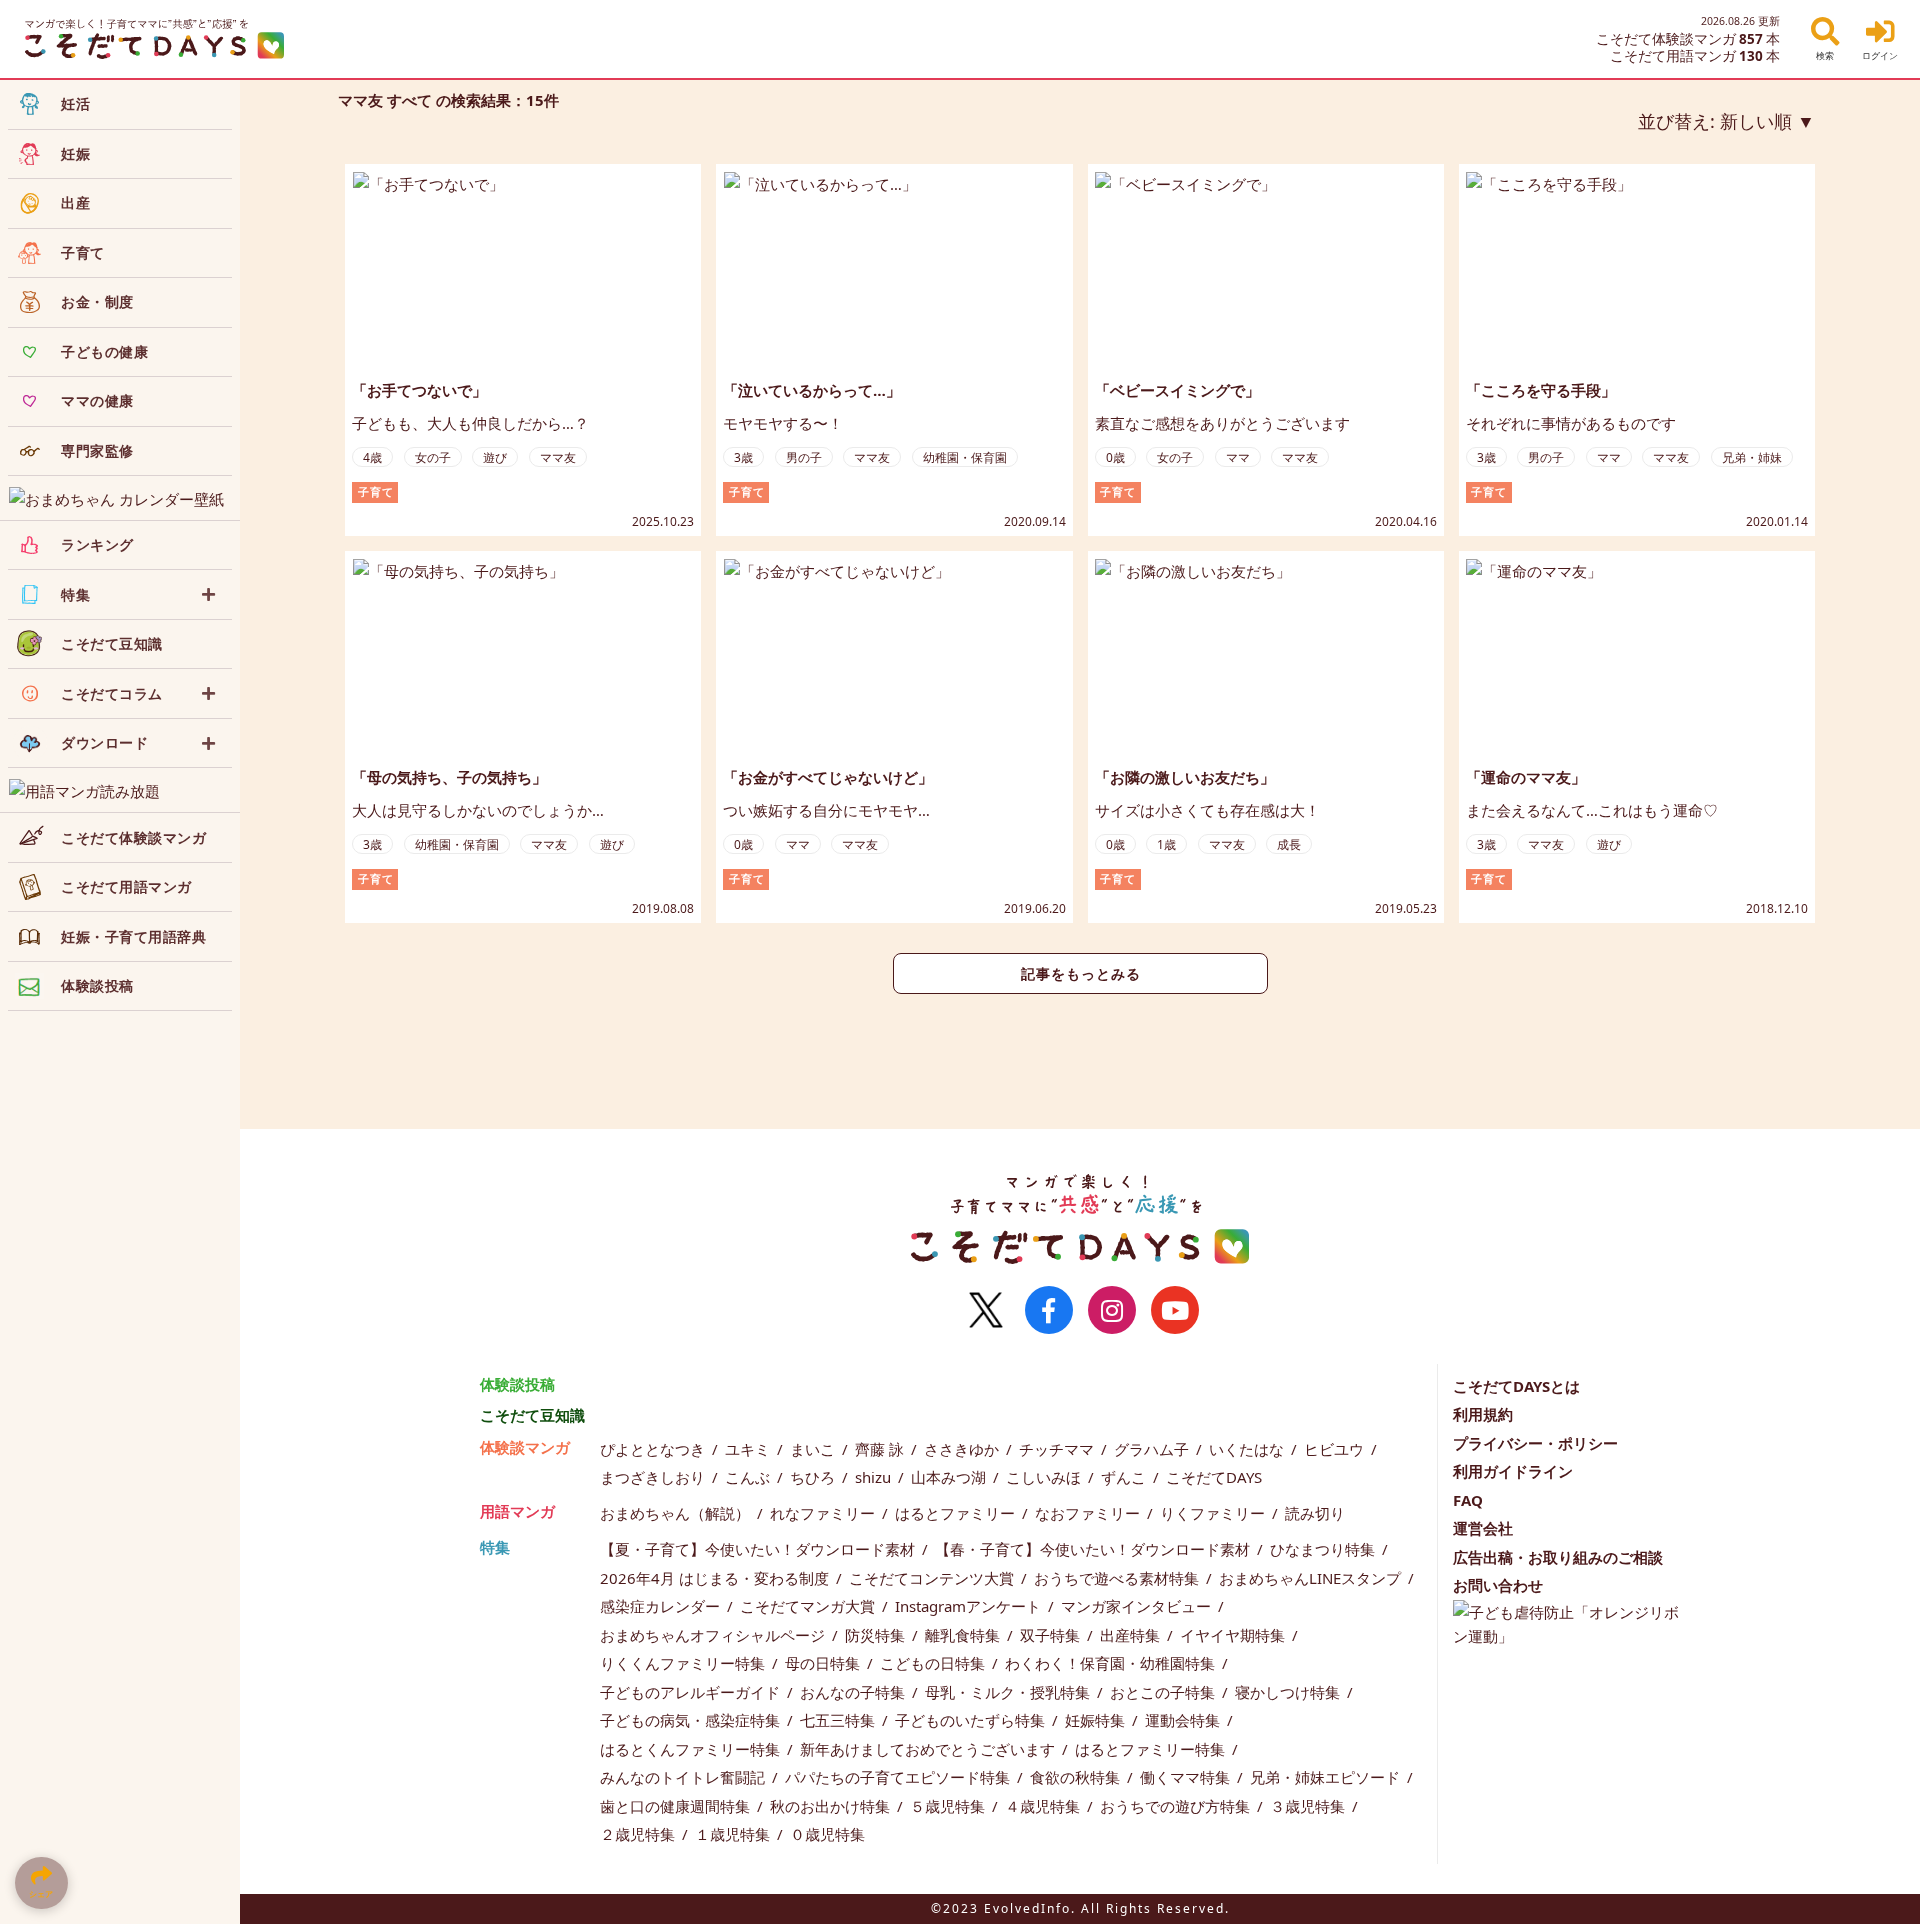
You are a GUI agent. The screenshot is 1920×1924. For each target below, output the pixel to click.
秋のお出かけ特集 (832, 1806)
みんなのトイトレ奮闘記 (684, 1777)
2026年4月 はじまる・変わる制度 (716, 1578)
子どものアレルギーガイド (692, 1692)
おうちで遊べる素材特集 (1118, 1578)
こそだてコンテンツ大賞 (933, 1578)
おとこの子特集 (1164, 1692)
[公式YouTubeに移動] (1175, 1310)
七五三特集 (839, 1720)
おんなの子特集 (854, 1692)
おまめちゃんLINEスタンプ (1312, 1578)
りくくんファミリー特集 (684, 1663)
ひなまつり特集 (1324, 1549)
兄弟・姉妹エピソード (1327, 1777)
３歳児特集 (1309, 1806)
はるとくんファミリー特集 (692, 1749)
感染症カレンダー (662, 1606)
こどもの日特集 (934, 1663)
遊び (495, 457)
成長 (1289, 844)
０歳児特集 (827, 1834)
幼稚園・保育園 (965, 457)
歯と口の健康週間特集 (677, 1806)
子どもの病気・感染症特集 (692, 1720)
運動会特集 (1184, 1720)
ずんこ (1125, 1477)
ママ (1238, 457)
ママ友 (558, 457)
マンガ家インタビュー (1138, 1606)
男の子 (804, 457)
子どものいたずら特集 (972, 1720)
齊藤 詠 (881, 1449)
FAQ (1468, 1500)
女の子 (433, 457)
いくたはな (1248, 1449)
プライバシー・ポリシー (1535, 1443)
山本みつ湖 (950, 1477)
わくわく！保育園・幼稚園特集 (1112, 1663)
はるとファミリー (957, 1513)
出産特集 (1132, 1635)
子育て (376, 492)
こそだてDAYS (1214, 1477)
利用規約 (1483, 1414)
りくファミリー (1214, 1513)
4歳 (372, 457)
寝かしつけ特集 (1289, 1692)
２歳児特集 (639, 1834)
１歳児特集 (734, 1834)
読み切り (1315, 1513)
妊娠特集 (1097, 1720)
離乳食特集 (964, 1635)
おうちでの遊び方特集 (1177, 1806)
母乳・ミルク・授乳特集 (1009, 1692)
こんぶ (749, 1477)
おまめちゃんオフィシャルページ (714, 1635)
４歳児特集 (1044, 1806)
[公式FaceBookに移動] (1049, 1310)
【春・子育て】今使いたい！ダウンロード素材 (1094, 1549)
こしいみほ (1045, 1477)
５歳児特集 (949, 1806)
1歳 (1166, 844)
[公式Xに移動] (986, 1310)
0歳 (1115, 457)
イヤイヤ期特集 (1234, 1635)
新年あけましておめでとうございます (929, 1749)
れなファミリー (824, 1513)
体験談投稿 (517, 1384)
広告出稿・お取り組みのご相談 (1558, 1557)
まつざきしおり (654, 1477)
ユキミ (749, 1449)
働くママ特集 (1187, 1777)
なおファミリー (1089, 1513)
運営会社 (1483, 1528)
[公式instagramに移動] (1112, 1310)
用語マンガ (517, 1511)
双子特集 (1052, 1635)
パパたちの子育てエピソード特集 (899, 1777)
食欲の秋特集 (1077, 1777)
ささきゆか (963, 1449)
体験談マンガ (525, 1447)
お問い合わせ (1498, 1585)
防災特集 (877, 1635)
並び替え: (1715, 121)
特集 (495, 1547)
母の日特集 (824, 1663)
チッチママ (1058, 1449)
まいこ (814, 1449)
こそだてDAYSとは (1516, 1386)
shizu (875, 1477)
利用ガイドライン (1513, 1471)
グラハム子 (1153, 1449)
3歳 (743, 457)
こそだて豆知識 (532, 1415)
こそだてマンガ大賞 (809, 1606)
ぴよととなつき (654, 1449)
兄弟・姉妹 (1752, 457)
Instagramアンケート (970, 1606)
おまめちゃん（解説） (677, 1513)
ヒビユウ (1336, 1449)
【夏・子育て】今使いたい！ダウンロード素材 (759, 1549)
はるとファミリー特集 (1152, 1749)
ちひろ (814, 1477)
